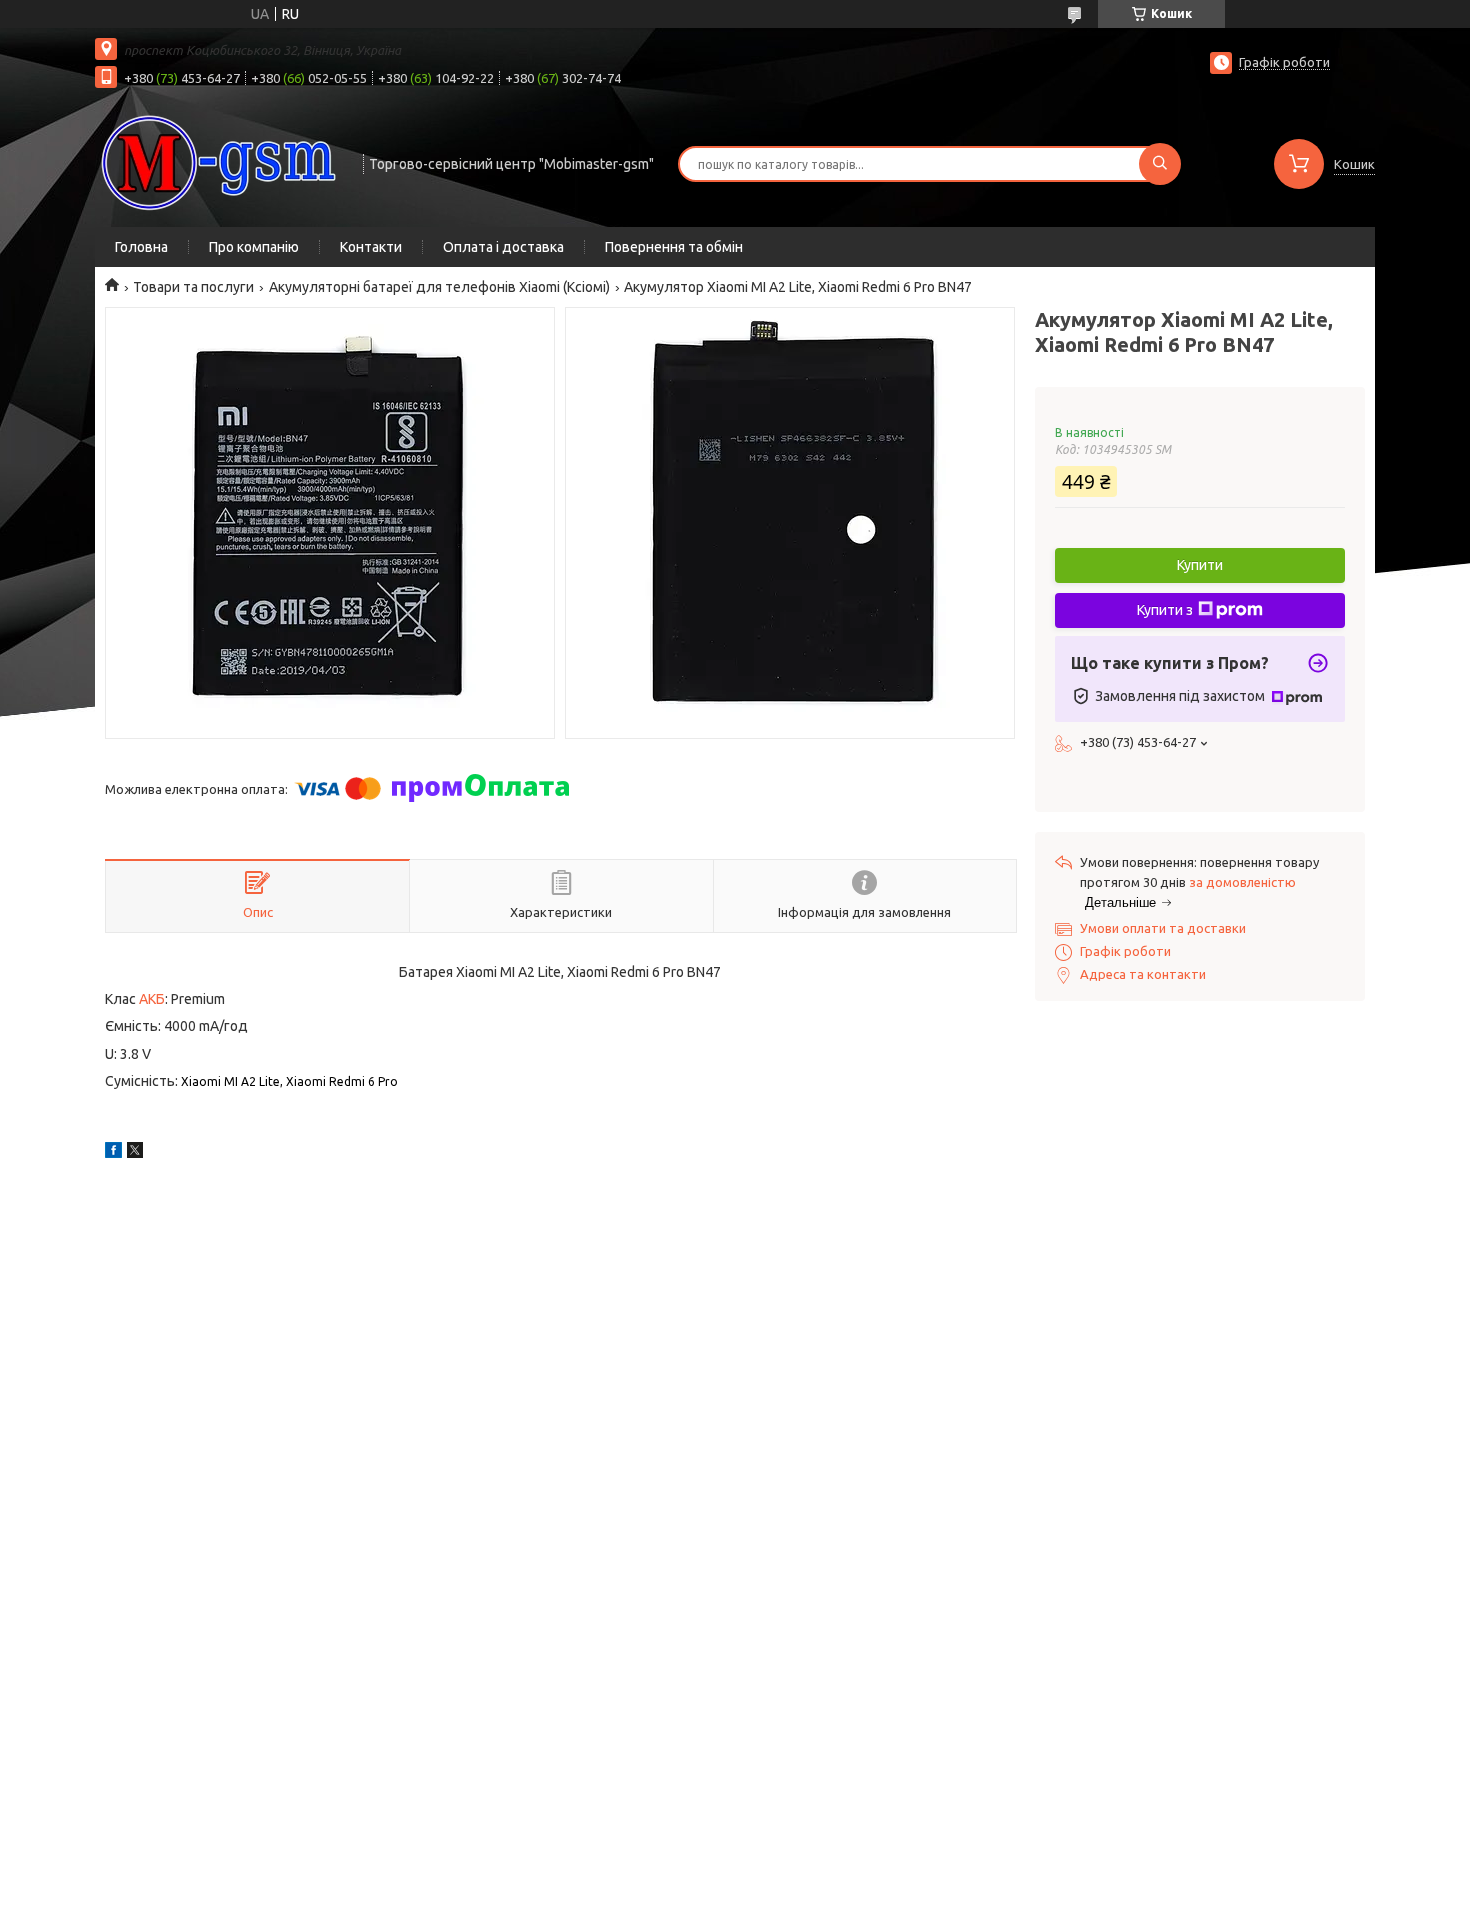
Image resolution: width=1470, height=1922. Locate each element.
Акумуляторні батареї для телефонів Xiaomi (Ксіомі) (439, 287)
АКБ (152, 999)
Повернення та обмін (674, 247)
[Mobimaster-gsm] (220, 162)
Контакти (371, 247)
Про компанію (254, 247)
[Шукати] (1160, 164)
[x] (135, 1153)
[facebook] (113, 1153)
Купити (1200, 565)
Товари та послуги (193, 287)
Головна (141, 247)
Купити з (1165, 610)
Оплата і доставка (503, 247)
